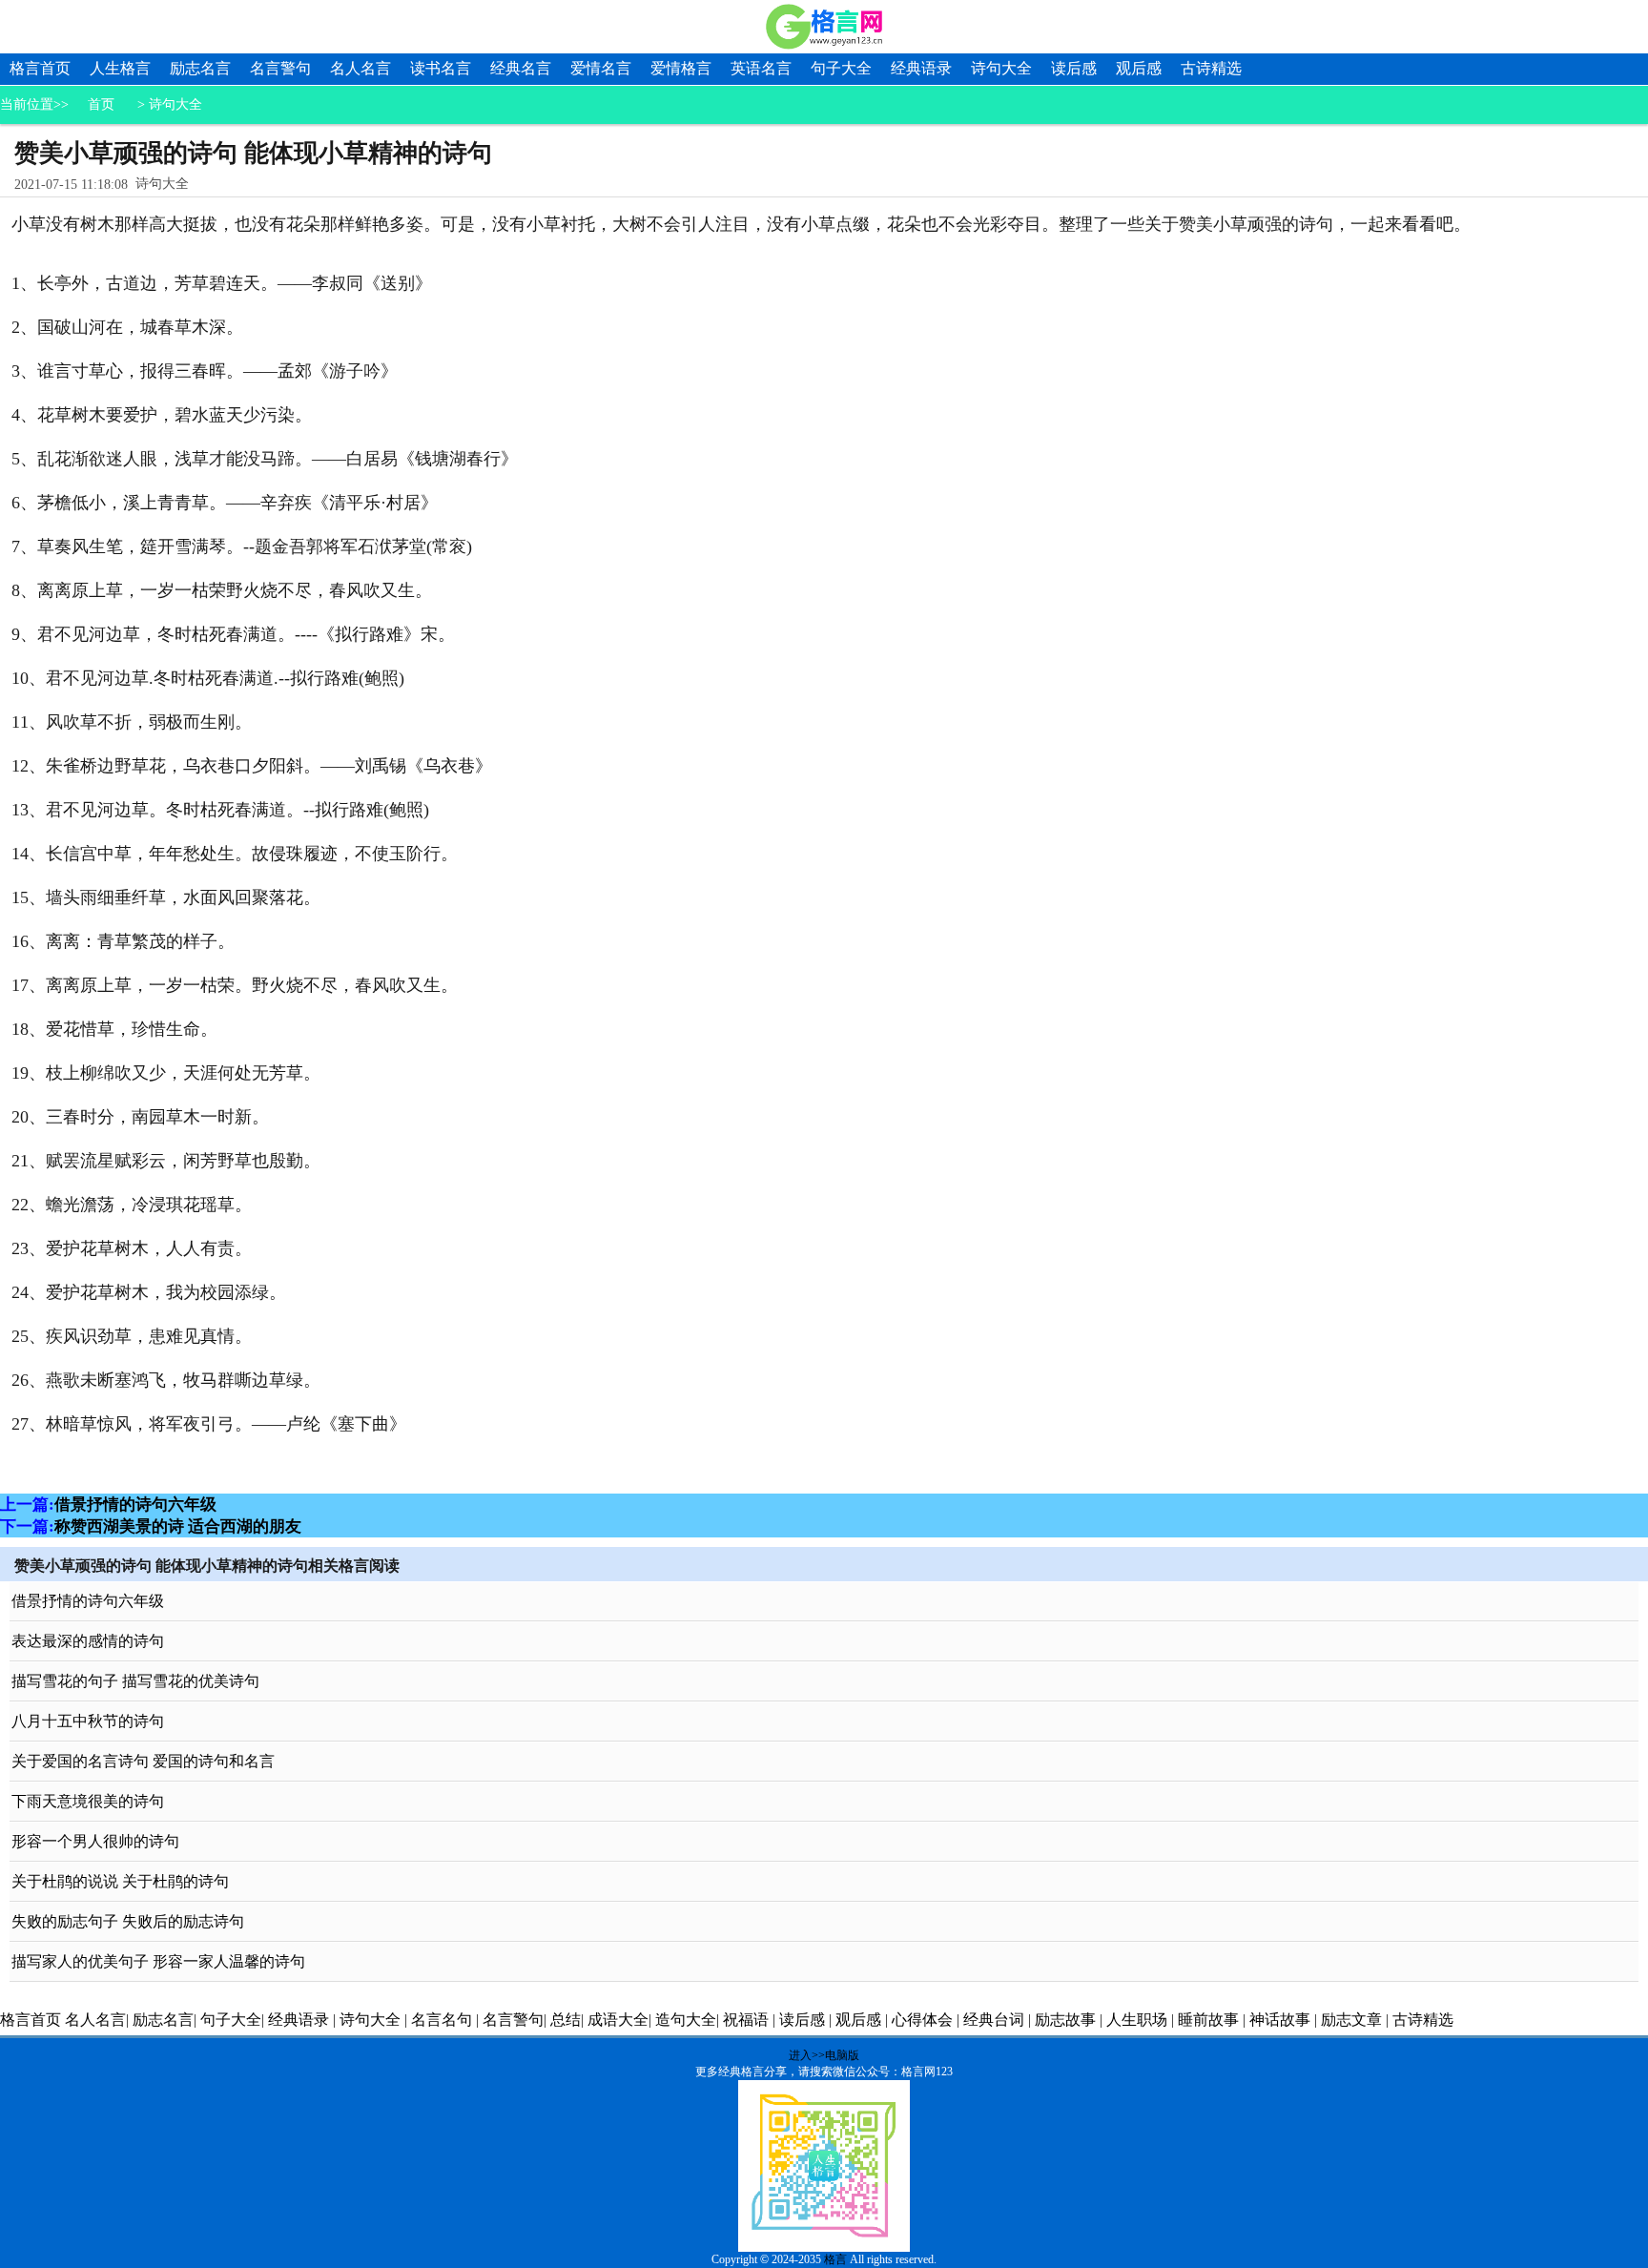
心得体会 (922, 2020)
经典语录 (921, 68)
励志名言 (200, 68)
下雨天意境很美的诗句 (88, 1801)
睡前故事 (1208, 2020)
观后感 (1139, 68)
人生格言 (120, 68)
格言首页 (40, 68)
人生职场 (1137, 2020)
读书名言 (441, 68)
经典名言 (521, 68)
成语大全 (618, 2020)
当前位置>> (34, 104)
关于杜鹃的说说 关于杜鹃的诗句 (120, 1881)
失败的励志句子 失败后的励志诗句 (128, 1921)
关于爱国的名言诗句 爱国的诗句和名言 (143, 1761)
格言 (835, 2259)
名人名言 (360, 68)
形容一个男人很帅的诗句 (95, 1841)
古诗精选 (1211, 68)
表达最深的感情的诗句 (88, 1641)
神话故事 (1280, 2020)
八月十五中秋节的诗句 (88, 1721)
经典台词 (994, 2020)
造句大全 (686, 2020)
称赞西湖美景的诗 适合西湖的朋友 (178, 1526)
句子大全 (841, 68)
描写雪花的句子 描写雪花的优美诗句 (135, 1681)
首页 (101, 104)
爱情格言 (681, 68)
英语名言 (761, 68)
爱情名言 (601, 68)
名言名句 (442, 2020)
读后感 (1074, 68)
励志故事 (1065, 2020)
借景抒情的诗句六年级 (135, 1505)
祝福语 (746, 2020)
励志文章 (1351, 2020)
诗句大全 (1001, 68)
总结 (566, 2020)
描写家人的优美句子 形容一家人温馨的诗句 (158, 1961)
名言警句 (280, 68)
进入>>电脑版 (824, 2055)
